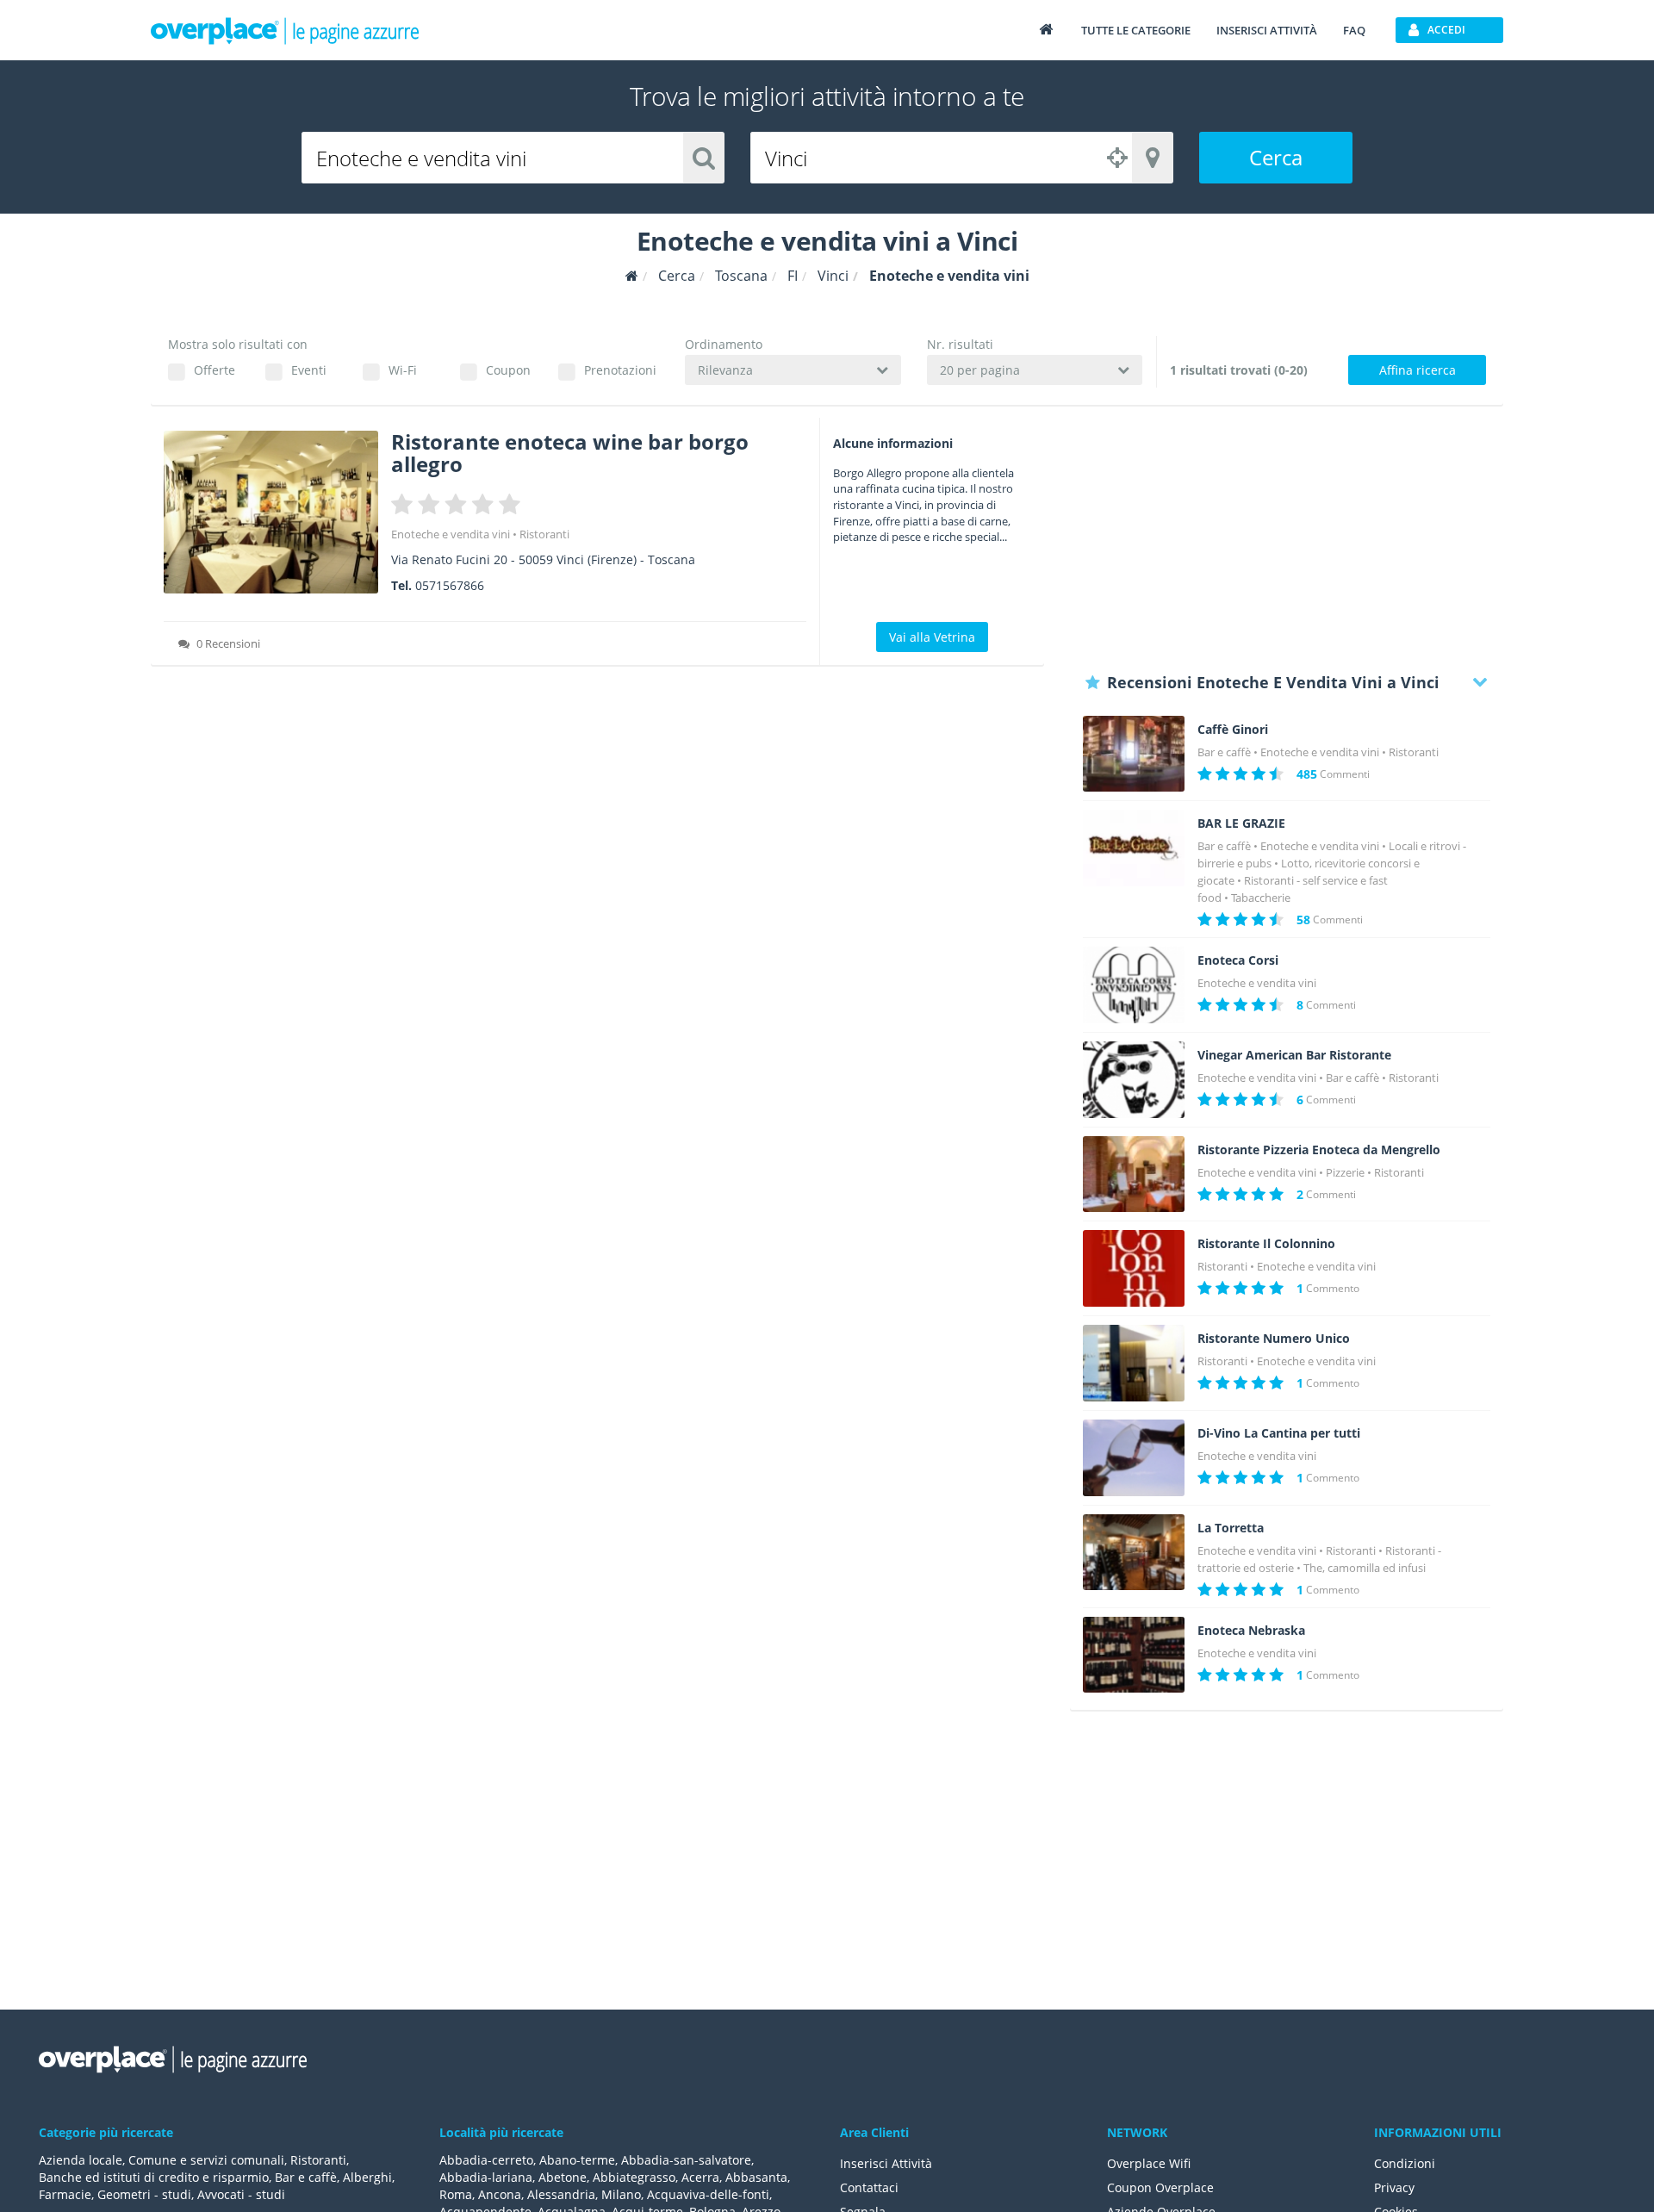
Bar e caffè (1224, 752)
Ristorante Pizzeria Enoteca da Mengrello (1319, 1150)
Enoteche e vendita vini (451, 534)
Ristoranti (544, 534)
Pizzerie (1345, 1172)
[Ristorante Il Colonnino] (1134, 1268)
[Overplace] (632, 276)
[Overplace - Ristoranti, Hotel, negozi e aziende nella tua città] (285, 30)
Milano (621, 2194)
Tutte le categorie (1136, 30)
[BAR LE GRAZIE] (1134, 848)
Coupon (508, 370)
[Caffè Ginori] (1134, 754)
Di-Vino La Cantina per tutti (1279, 1433)
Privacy (1394, 2187)
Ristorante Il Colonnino (1266, 1244)
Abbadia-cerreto (486, 2160)
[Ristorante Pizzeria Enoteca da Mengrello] (1134, 1174)
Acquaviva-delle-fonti (708, 2194)
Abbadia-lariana (486, 2177)
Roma (456, 2194)
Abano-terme (577, 2160)
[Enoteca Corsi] (1134, 985)
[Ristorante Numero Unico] (1134, 1363)
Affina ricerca (1418, 370)
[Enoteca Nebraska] (1134, 1655)
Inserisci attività (1267, 30)
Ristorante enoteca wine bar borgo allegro (570, 453)
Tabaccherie (1261, 898)
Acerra (700, 2177)
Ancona (500, 2194)
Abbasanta (756, 2177)
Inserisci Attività (886, 2163)
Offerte (215, 370)
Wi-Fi (403, 370)
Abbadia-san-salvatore (686, 2160)
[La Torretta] (1134, 1553)
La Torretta (1231, 1528)
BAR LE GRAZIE (1241, 823)
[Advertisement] (1287, 538)
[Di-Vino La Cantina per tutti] (1134, 1458)
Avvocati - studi (241, 2194)
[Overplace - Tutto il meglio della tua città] (1046, 29)
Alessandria (561, 2194)
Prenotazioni (620, 370)
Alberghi (367, 2177)
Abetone (563, 2177)
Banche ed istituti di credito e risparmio (154, 2177)
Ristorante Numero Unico (1274, 1339)
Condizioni (1405, 2163)
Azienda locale (81, 2160)
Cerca (1276, 157)
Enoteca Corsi (1238, 960)
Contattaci (869, 2187)
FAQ (1354, 30)
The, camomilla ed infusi (1365, 1568)
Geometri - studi (144, 2194)
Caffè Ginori (1233, 730)
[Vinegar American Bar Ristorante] (1134, 1080)
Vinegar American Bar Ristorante (1294, 1055)
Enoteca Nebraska (1251, 1631)
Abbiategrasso (634, 2177)
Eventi (309, 370)
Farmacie (65, 2194)
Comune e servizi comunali (206, 2160)
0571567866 (450, 585)
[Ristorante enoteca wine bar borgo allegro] (271, 512)
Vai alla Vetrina (932, 637)
